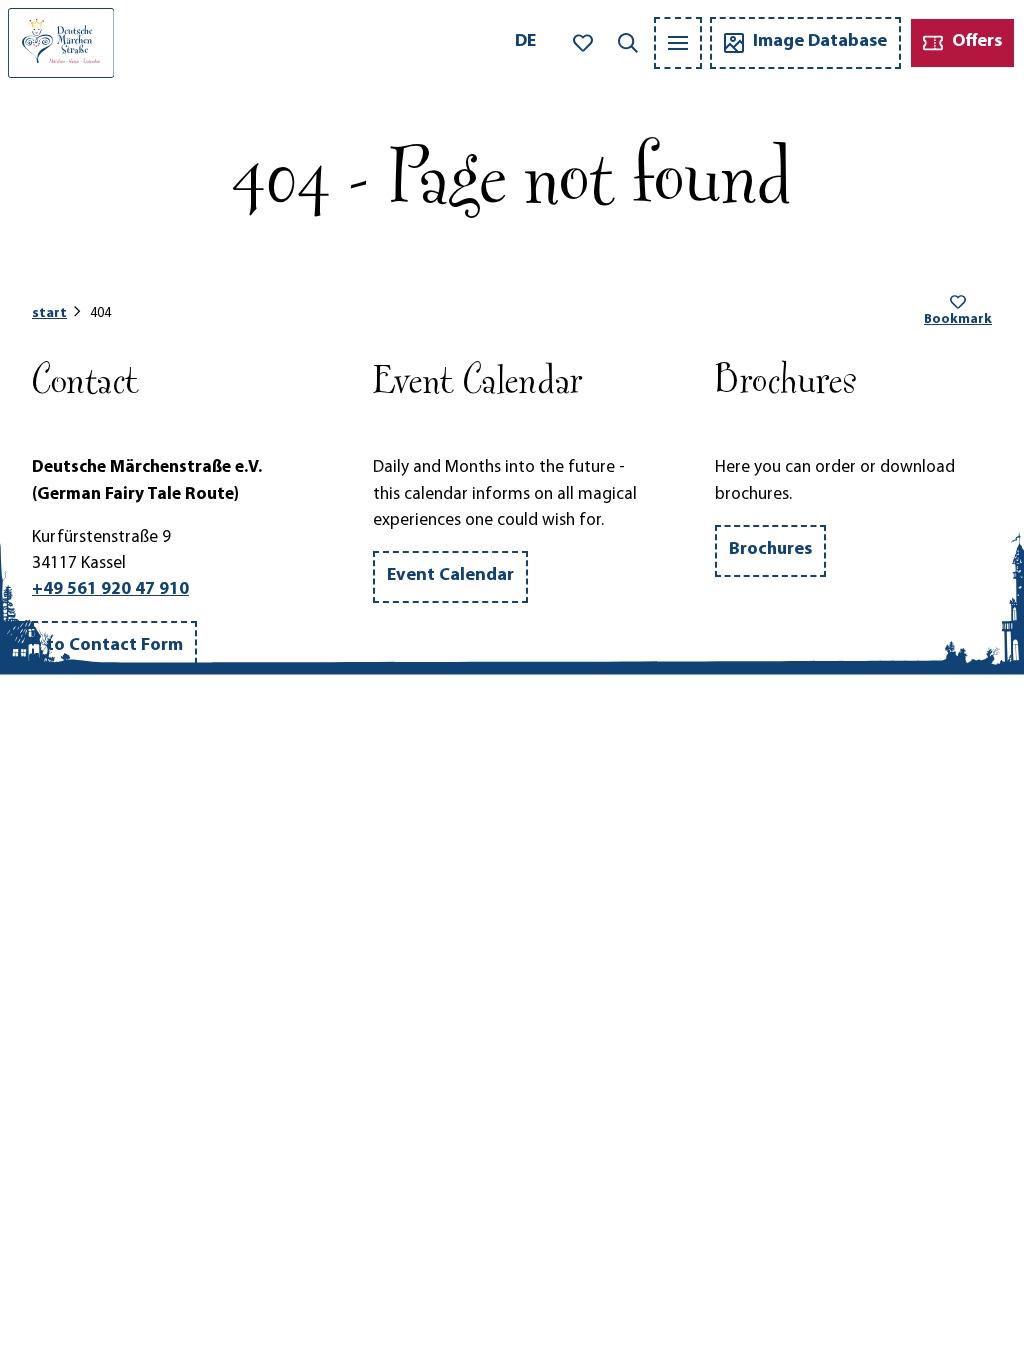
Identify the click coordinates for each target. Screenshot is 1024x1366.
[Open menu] (678, 43)
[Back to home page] (61, 43)
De (525, 42)
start (49, 313)
